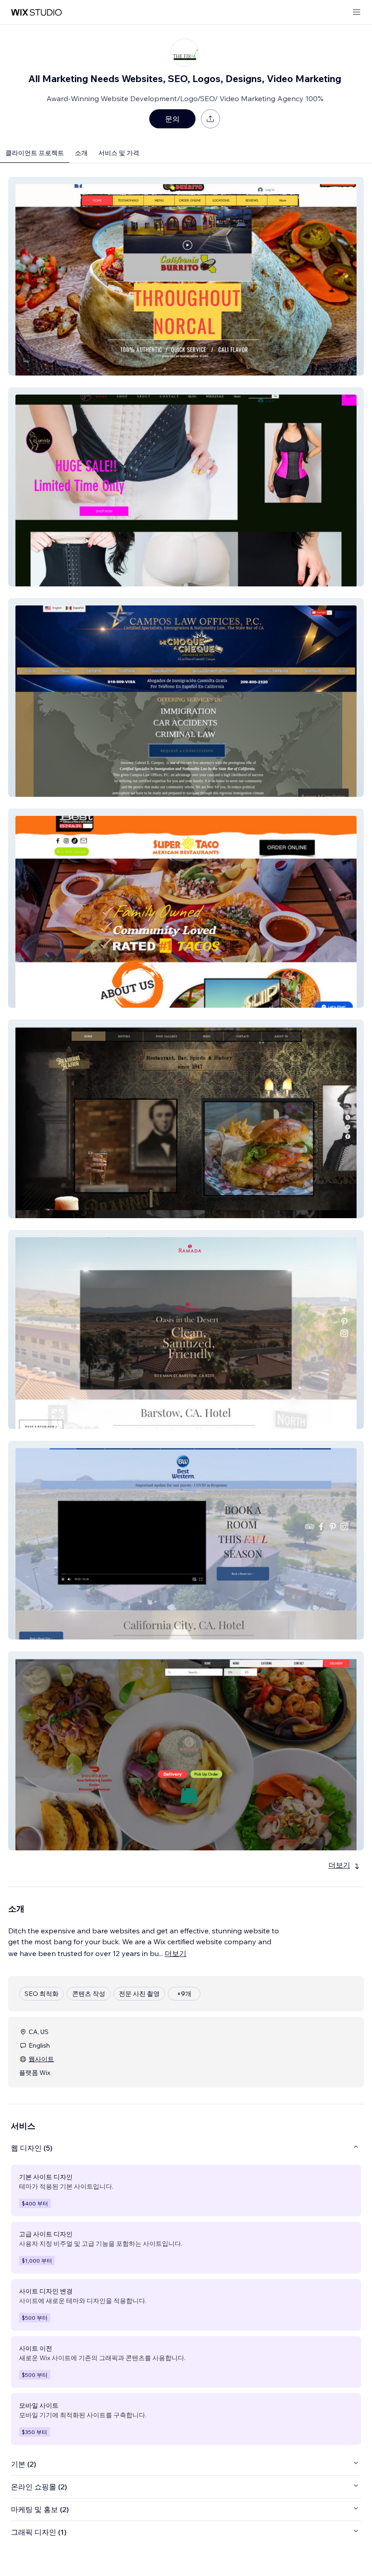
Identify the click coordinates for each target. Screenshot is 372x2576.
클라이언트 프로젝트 (35, 153)
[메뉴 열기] (357, 12)
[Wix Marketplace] (36, 12)
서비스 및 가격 (119, 153)
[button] (186, 276)
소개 (81, 153)
